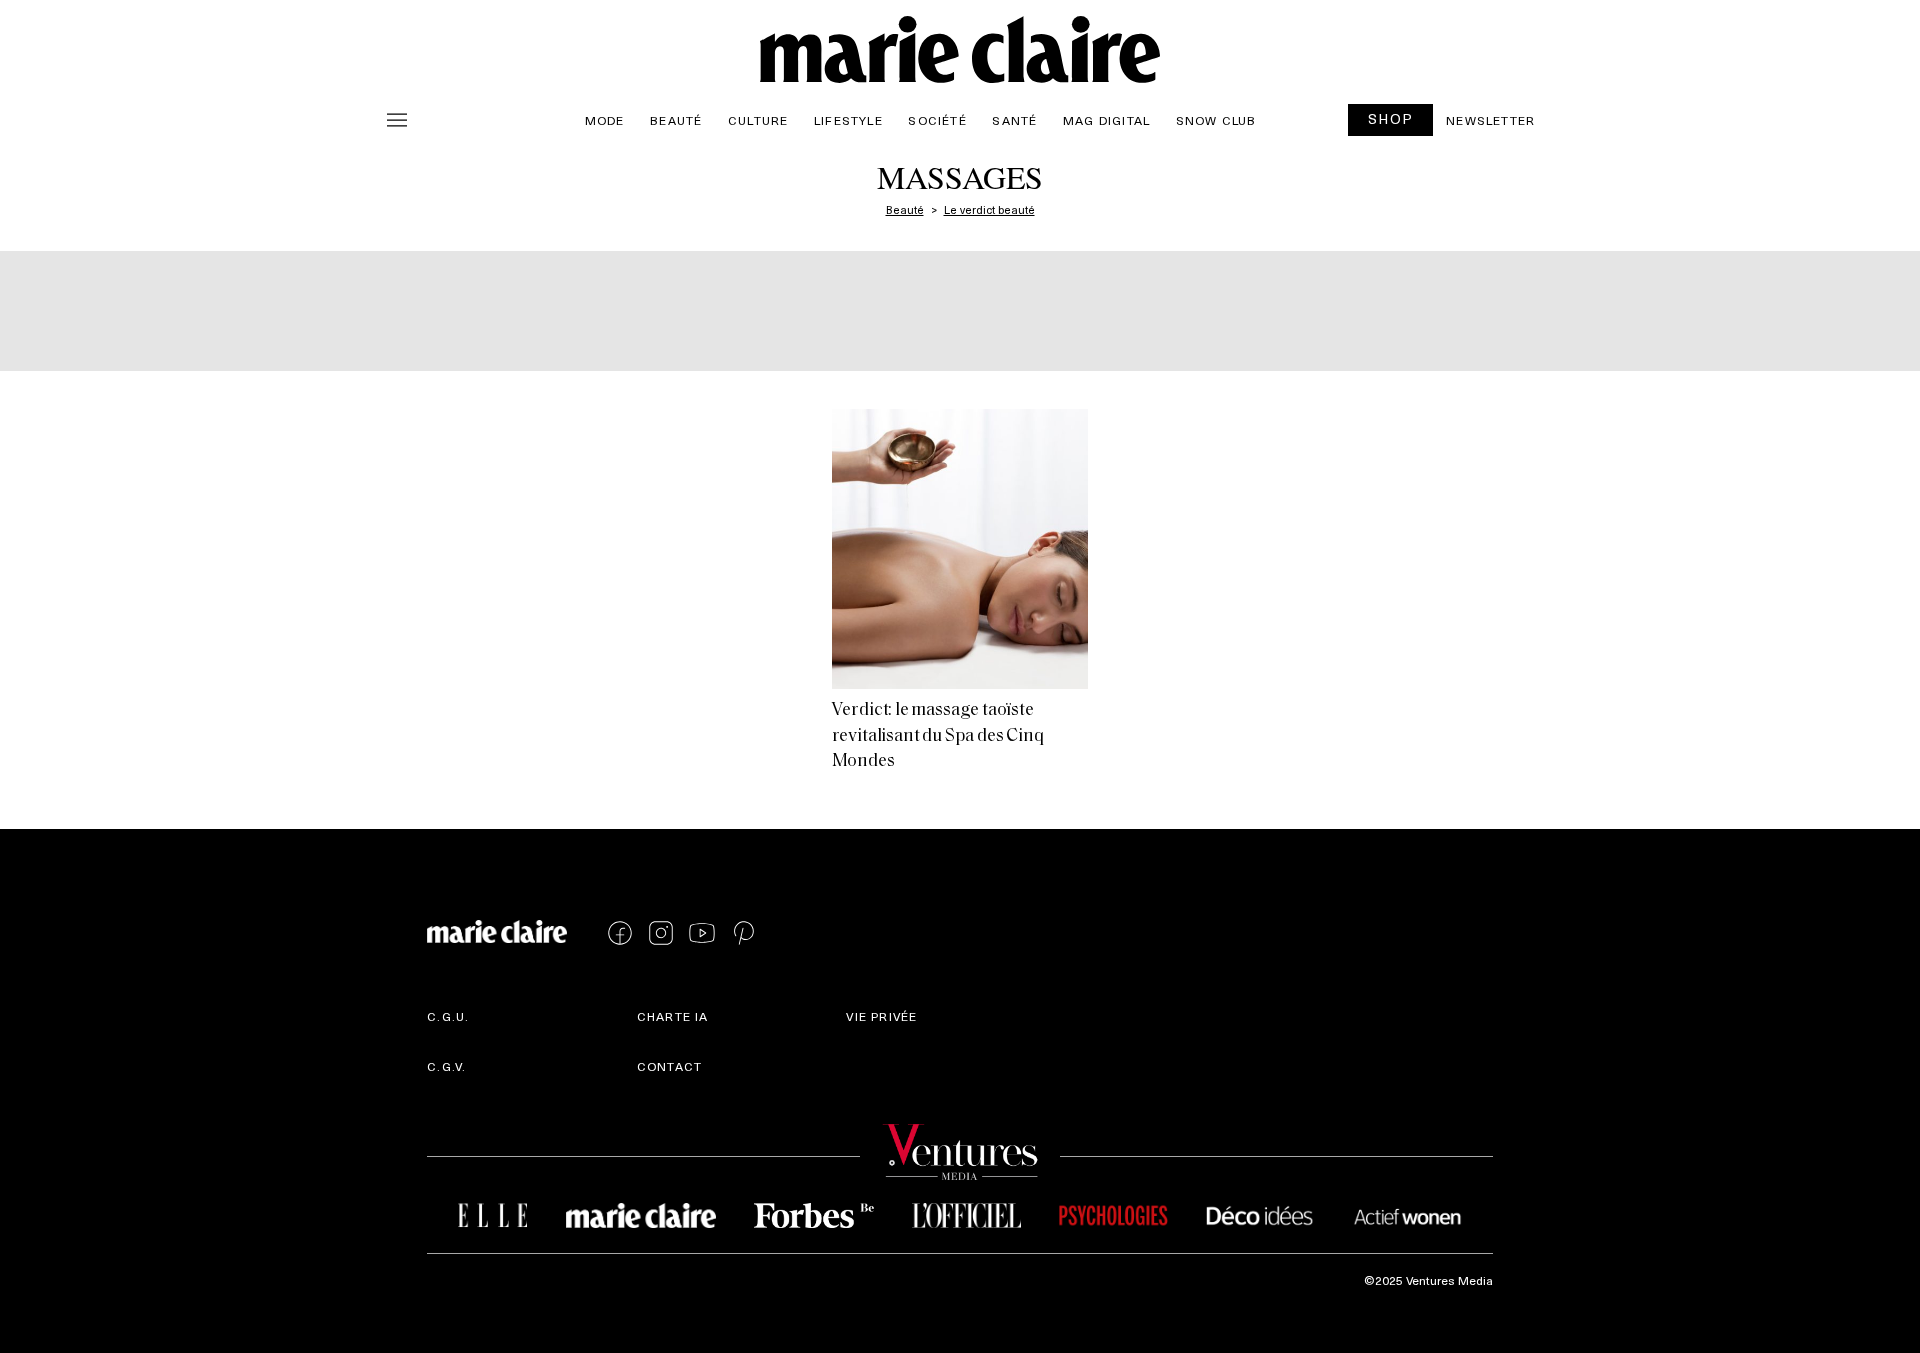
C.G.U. (448, 1016)
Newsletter (1490, 120)
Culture (758, 120)
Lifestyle (848, 120)
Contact (669, 1066)
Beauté (676, 120)
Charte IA (673, 1016)
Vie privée (881, 1016)
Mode (605, 120)
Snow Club (1216, 120)
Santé (1014, 120)
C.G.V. (446, 1066)
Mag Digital (1106, 120)
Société (937, 120)
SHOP (1391, 118)
